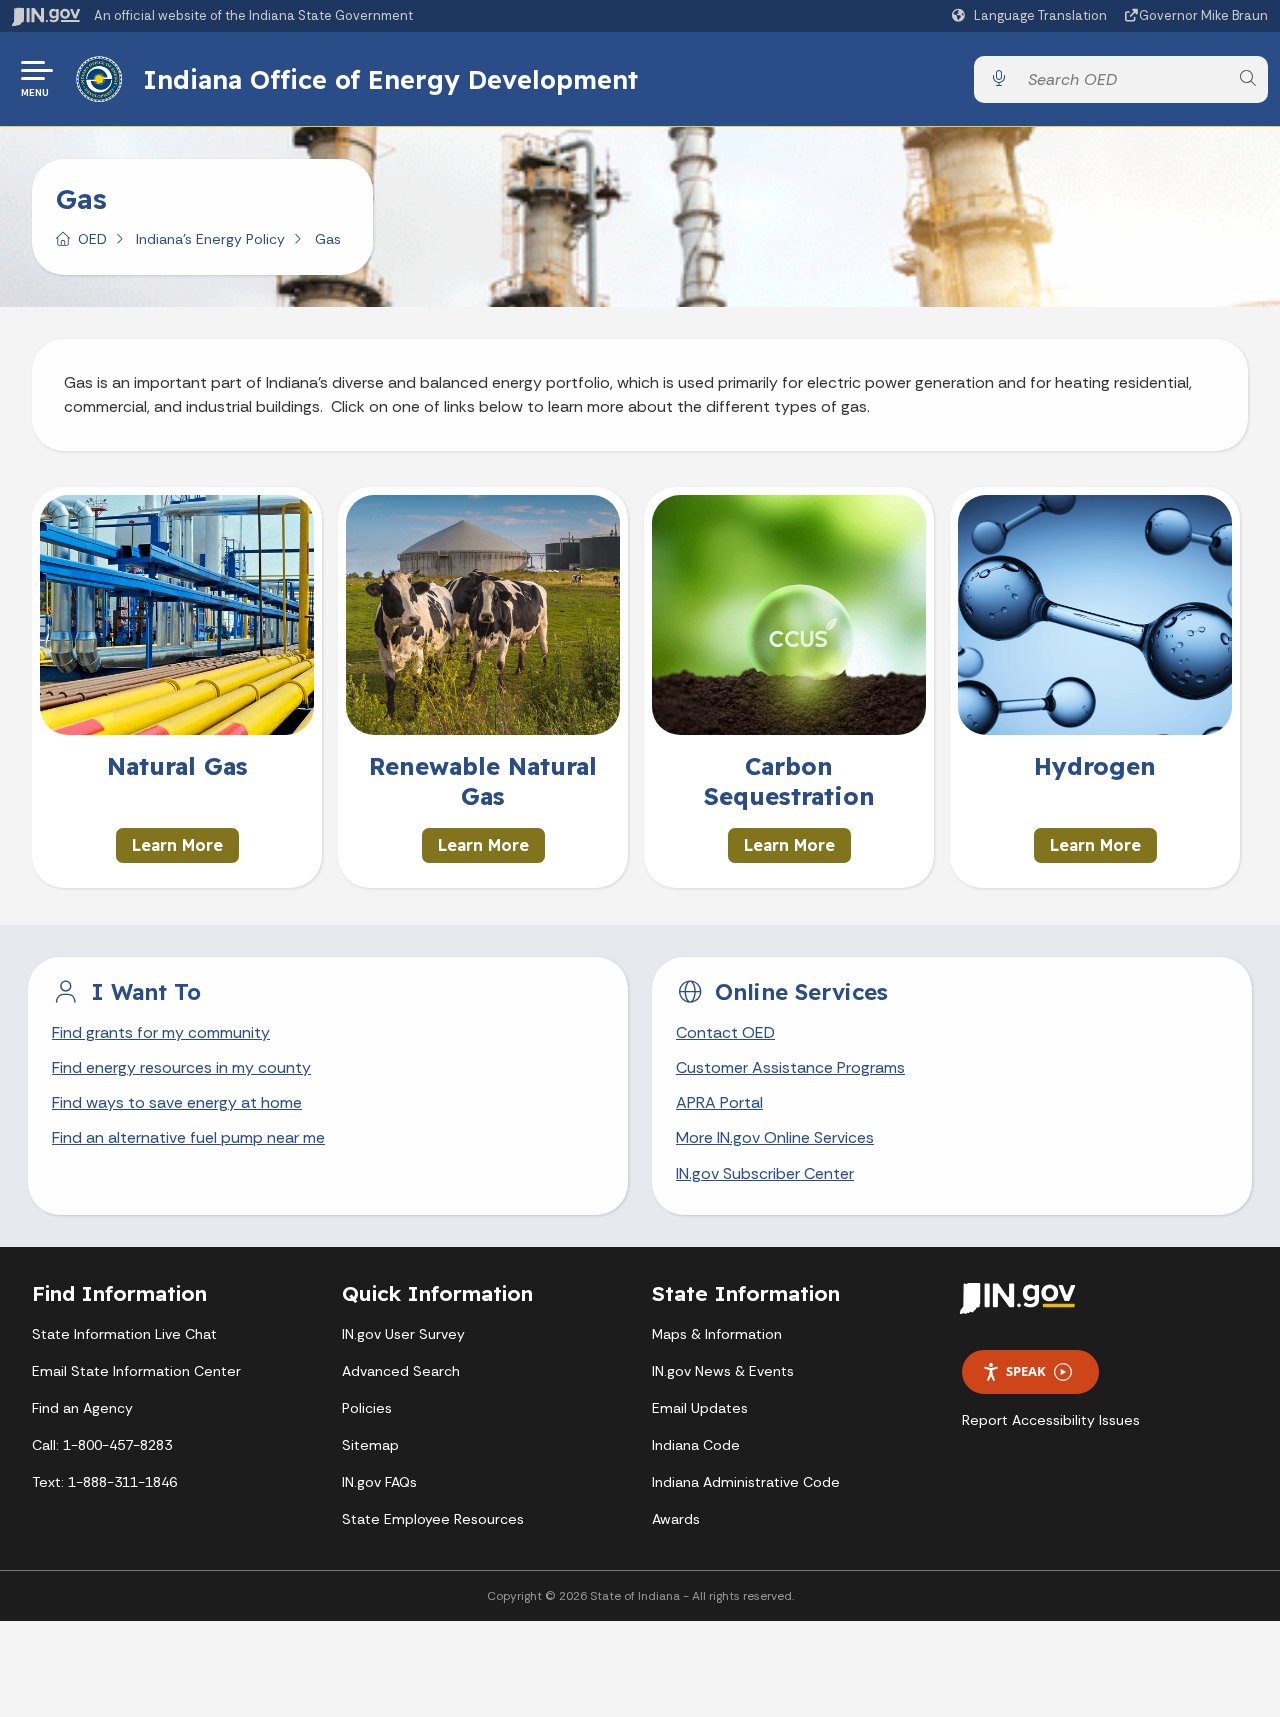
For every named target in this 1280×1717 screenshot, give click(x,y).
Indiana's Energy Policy (210, 239)
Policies (367, 1408)
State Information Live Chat (124, 1334)
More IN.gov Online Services (775, 1137)
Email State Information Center (136, 1371)
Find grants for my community (161, 1032)
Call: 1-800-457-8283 (102, 1445)
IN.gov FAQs (379, 1482)
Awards (676, 1519)
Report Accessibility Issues (1051, 1420)
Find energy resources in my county (181, 1067)
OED (92, 239)
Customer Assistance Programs (790, 1067)
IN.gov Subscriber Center (765, 1173)
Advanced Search (401, 1371)
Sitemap (370, 1445)
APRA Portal (719, 1102)
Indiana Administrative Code (746, 1482)
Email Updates (700, 1408)
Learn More (177, 845)
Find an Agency (82, 1408)
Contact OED (725, 1032)
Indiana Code (696, 1445)
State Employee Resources (433, 1519)
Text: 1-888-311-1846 (104, 1482)
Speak (1026, 1371)
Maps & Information (717, 1334)
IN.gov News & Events (723, 1371)
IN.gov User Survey (403, 1334)
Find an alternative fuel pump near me (188, 1137)
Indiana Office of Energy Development (390, 79)
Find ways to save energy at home (177, 1102)
